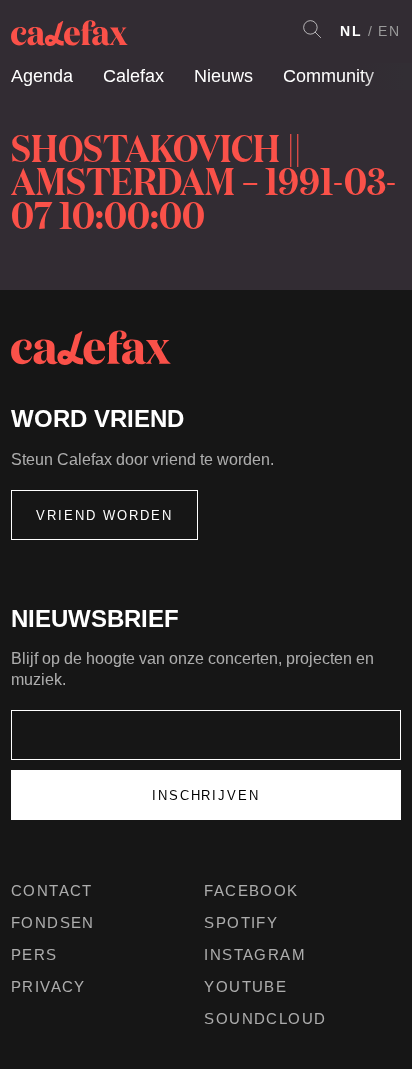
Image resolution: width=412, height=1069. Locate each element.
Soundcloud (265, 1018)
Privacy (48, 986)
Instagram (255, 954)
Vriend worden (104, 515)
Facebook (251, 890)
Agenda (42, 76)
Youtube (245, 986)
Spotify (241, 922)
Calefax (133, 76)
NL (351, 31)
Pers (34, 954)
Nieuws (223, 76)
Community (328, 76)
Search (312, 29)
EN (389, 31)
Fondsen (53, 922)
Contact (52, 890)
